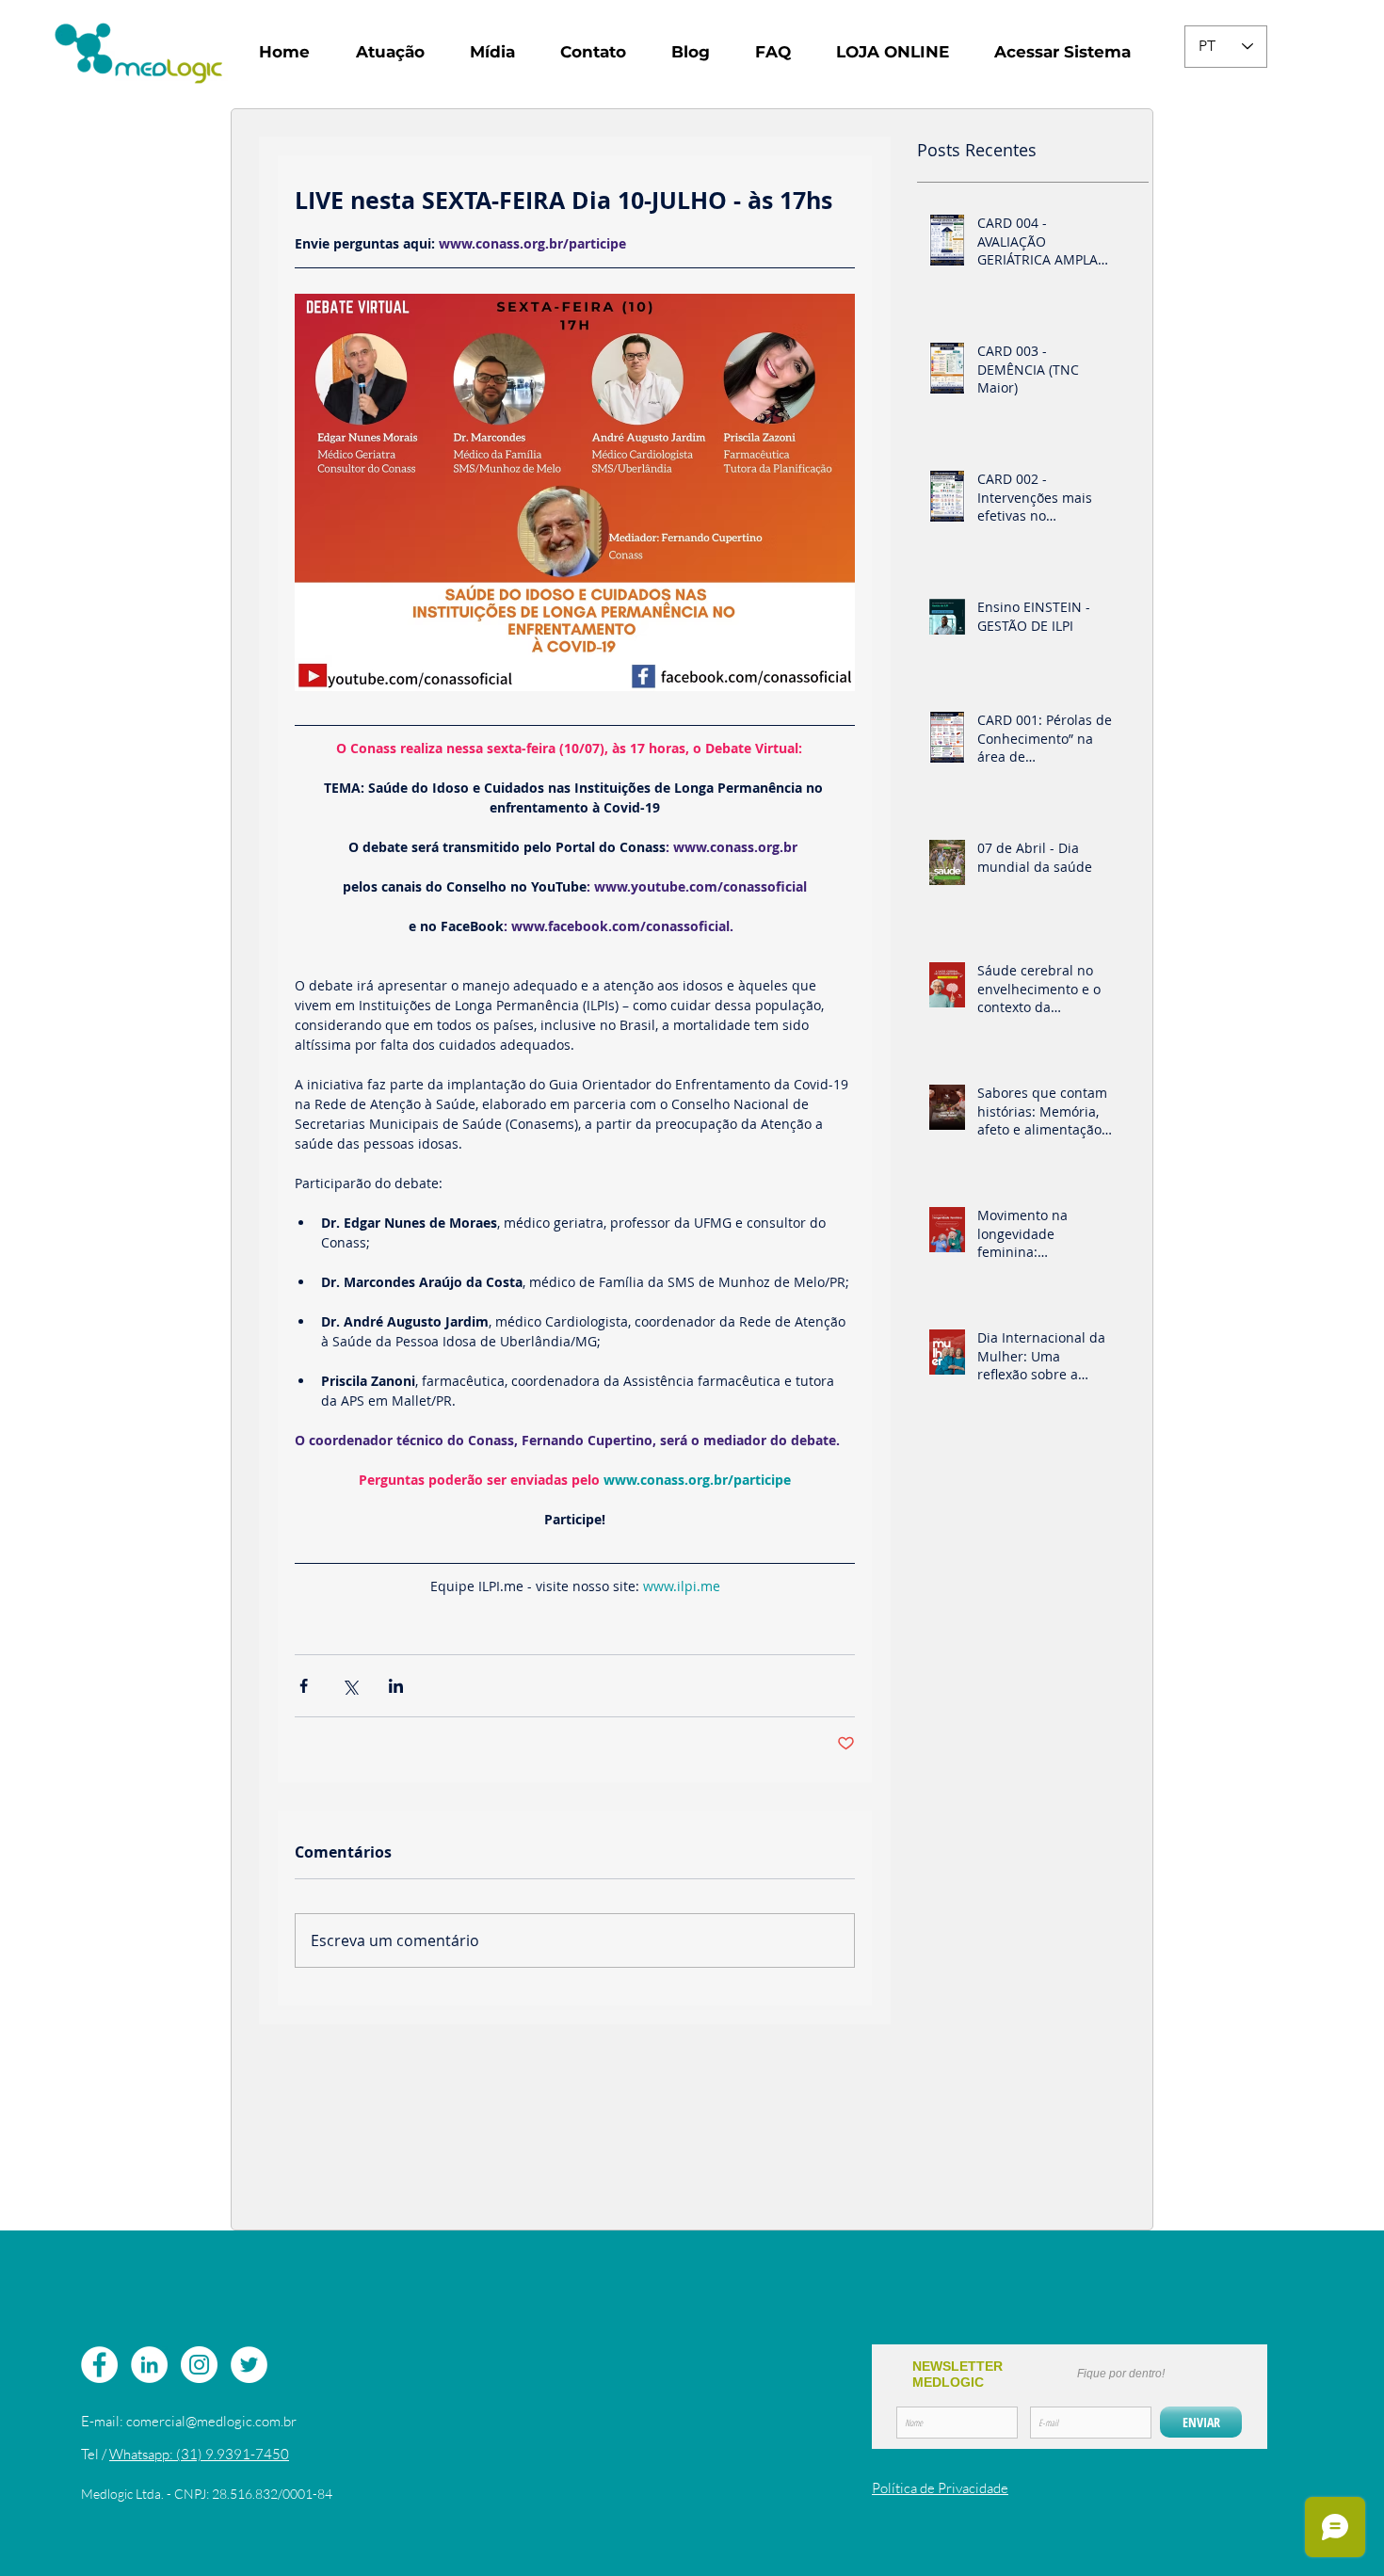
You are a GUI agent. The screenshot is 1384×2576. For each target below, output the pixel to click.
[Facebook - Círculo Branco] (99, 2365)
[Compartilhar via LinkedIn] (396, 1686)
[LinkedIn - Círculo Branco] (149, 2365)
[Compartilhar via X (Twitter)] (350, 1686)
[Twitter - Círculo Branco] (249, 2365)
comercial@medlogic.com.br (211, 2421)
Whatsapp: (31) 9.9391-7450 (199, 2454)
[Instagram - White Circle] (199, 2365)
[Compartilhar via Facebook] (304, 1686)
